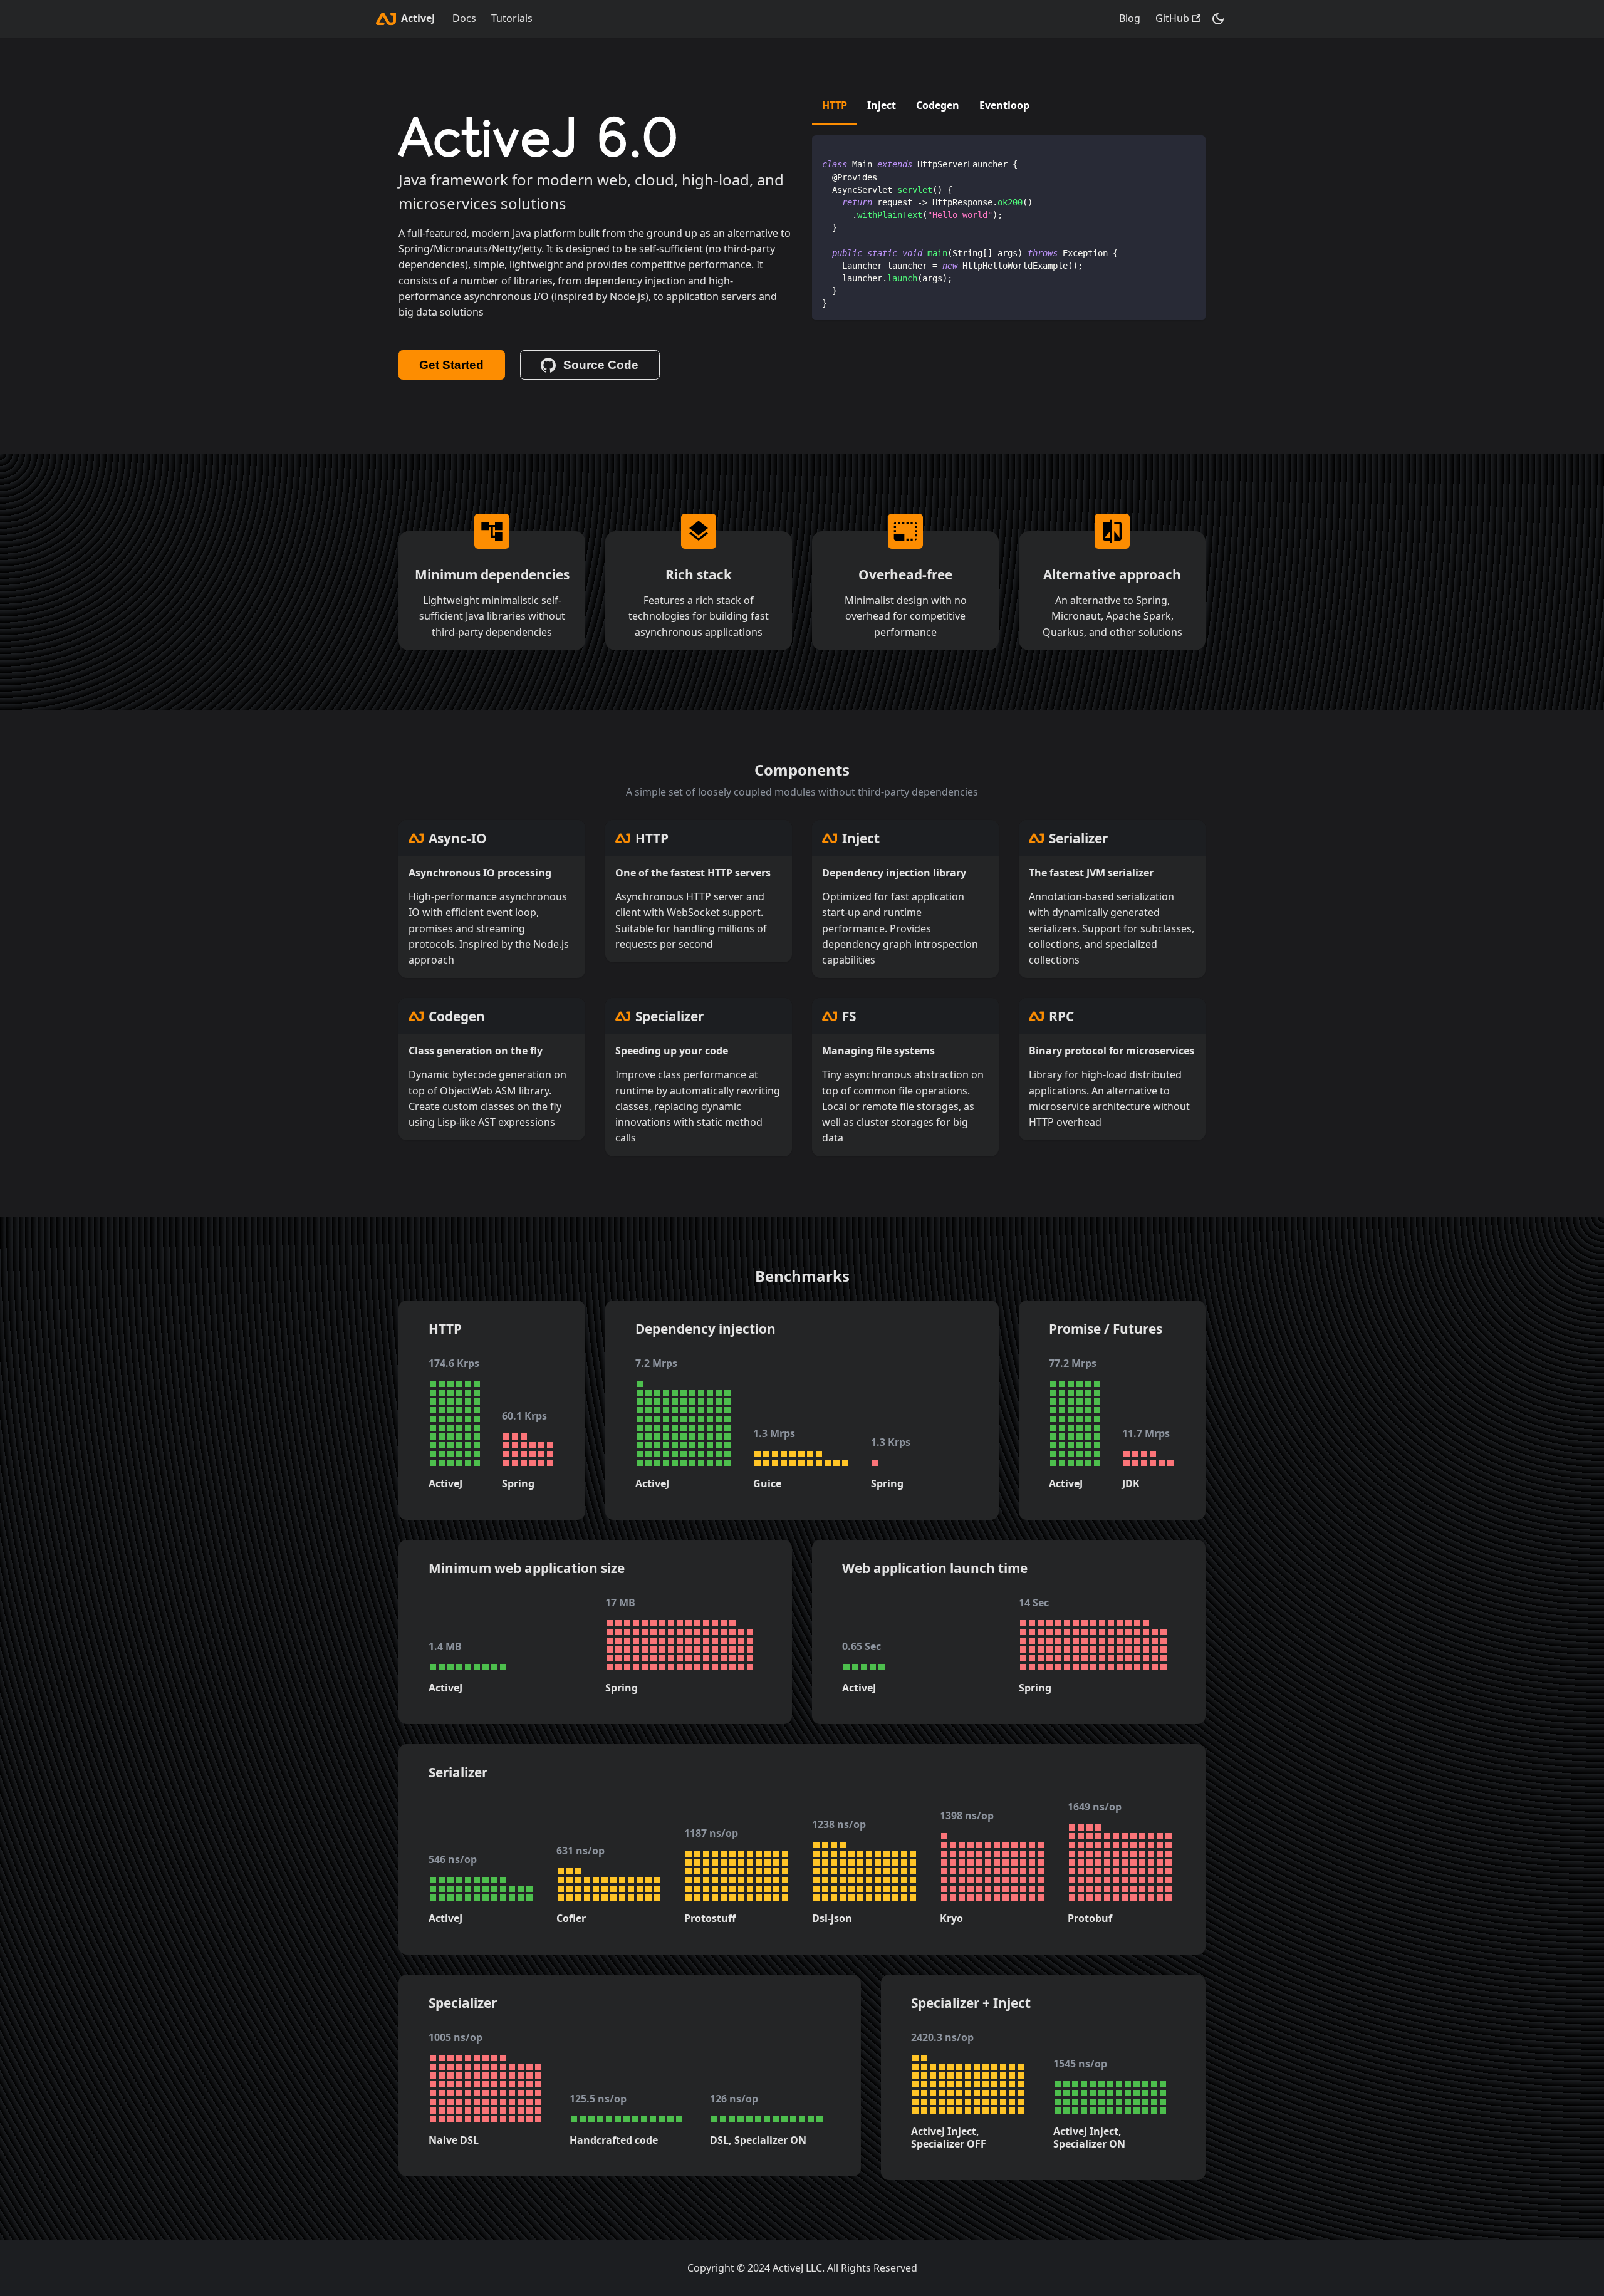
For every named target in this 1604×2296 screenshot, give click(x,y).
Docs (464, 18)
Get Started (451, 365)
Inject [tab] (882, 105)
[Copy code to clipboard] (1190, 151)
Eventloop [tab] (1004, 105)
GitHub (1172, 18)
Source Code (601, 365)
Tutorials (512, 18)
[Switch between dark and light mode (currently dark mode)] (1218, 19)
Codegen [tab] (938, 105)
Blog (1130, 18)
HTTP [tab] (835, 105)
